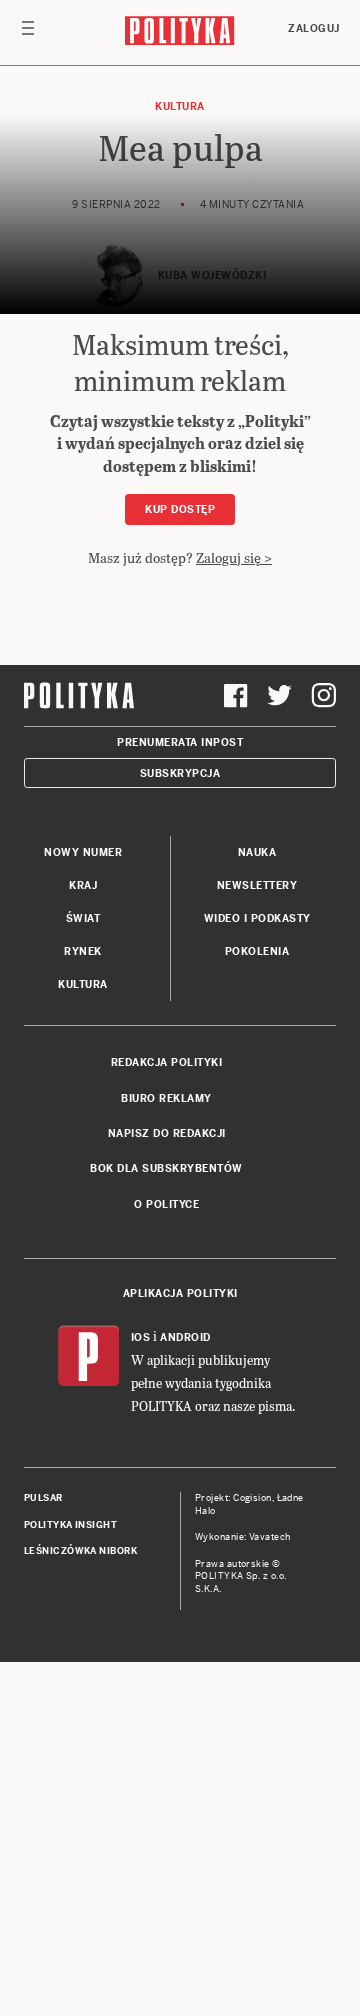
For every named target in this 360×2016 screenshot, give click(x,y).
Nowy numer (83, 852)
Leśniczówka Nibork (80, 1551)
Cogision (252, 1498)
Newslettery (257, 885)
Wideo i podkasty (257, 918)
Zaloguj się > (234, 557)
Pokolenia (257, 951)
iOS (141, 1337)
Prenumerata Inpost (180, 742)
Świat (83, 918)
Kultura (180, 106)
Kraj (83, 885)
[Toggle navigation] (28, 33)
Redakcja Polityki (167, 1062)
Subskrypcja (180, 773)
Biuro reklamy (166, 1098)
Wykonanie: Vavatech (243, 1537)
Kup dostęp (180, 509)
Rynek (83, 951)
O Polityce (166, 1204)
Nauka (257, 852)
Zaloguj (314, 28)
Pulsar (43, 1498)
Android (185, 1337)
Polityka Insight (70, 1525)
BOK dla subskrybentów (166, 1168)
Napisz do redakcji (167, 1133)
